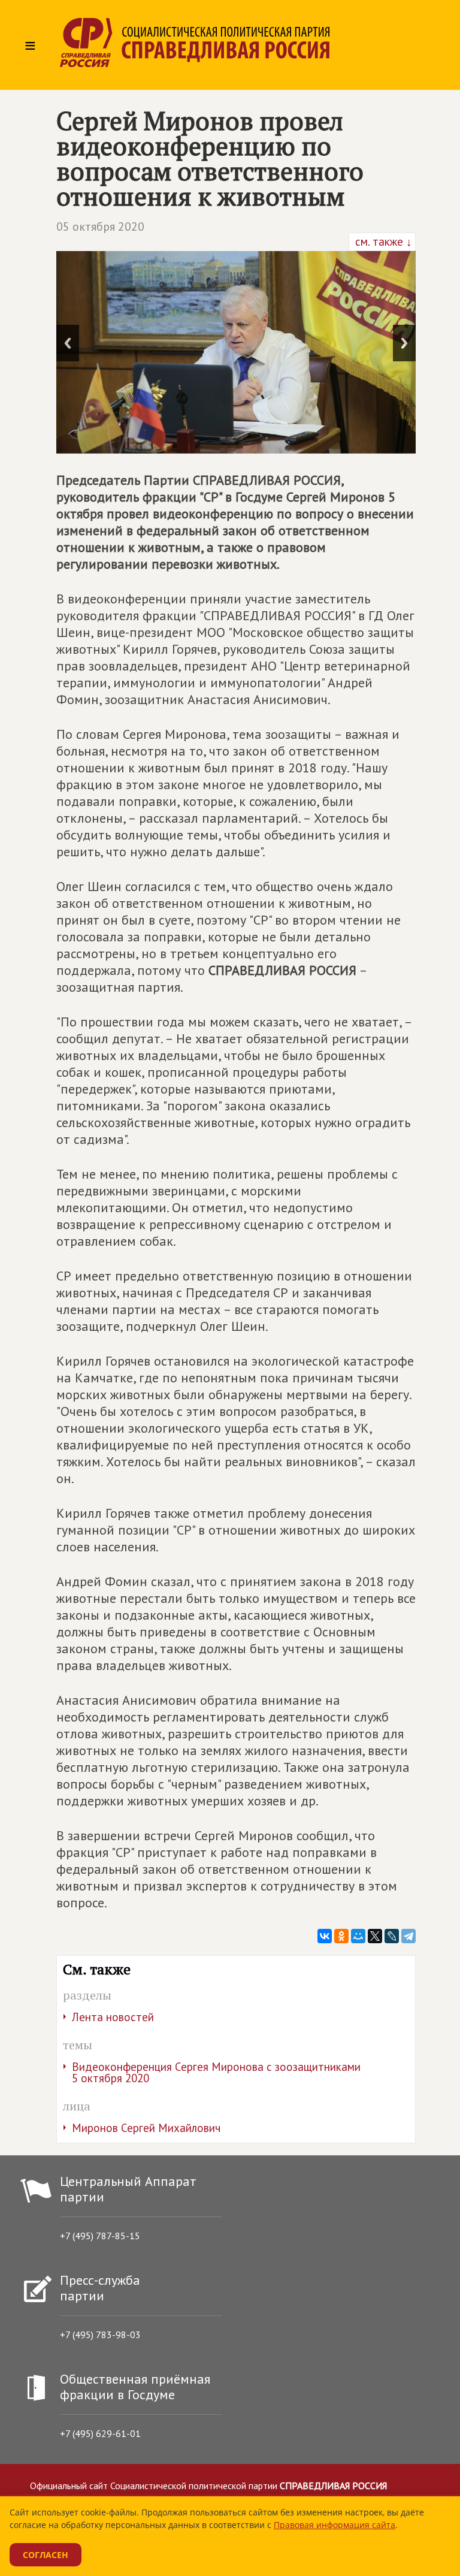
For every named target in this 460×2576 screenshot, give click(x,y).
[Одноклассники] (341, 1936)
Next (404, 343)
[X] (375, 1936)
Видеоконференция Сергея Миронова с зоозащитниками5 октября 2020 (216, 2072)
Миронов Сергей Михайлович (146, 2128)
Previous (68, 343)
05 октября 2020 (100, 227)
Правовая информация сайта (335, 2525)
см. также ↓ (382, 241)
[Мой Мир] (358, 1936)
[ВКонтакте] (325, 1936)
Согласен (46, 2555)
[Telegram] (408, 1936)
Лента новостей (113, 2017)
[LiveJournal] (392, 1936)
